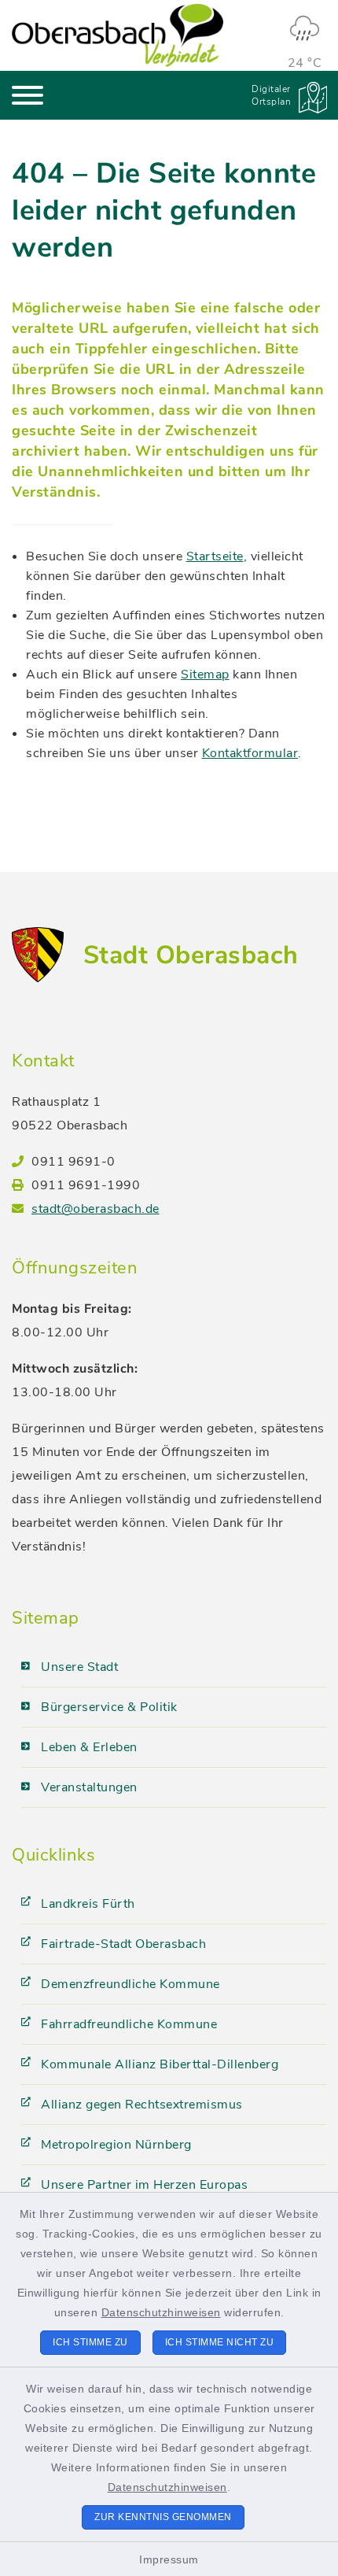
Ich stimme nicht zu (220, 2342)
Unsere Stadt (79, 1667)
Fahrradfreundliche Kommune (129, 2024)
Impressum (169, 2559)
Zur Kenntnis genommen (163, 2517)
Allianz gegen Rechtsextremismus (142, 2105)
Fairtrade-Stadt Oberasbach (123, 1944)
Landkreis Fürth (88, 1904)
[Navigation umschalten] (28, 95)
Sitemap (205, 674)
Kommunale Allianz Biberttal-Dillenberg (160, 2064)
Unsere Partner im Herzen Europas (144, 2185)
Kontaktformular (250, 753)
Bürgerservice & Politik (109, 1707)
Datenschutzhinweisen (161, 2312)
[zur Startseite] (118, 35)
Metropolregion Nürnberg (116, 2145)
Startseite (215, 556)
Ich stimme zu (90, 2342)
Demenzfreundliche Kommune (130, 1984)
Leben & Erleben (89, 1747)
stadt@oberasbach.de (96, 1209)
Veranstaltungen (89, 1787)
